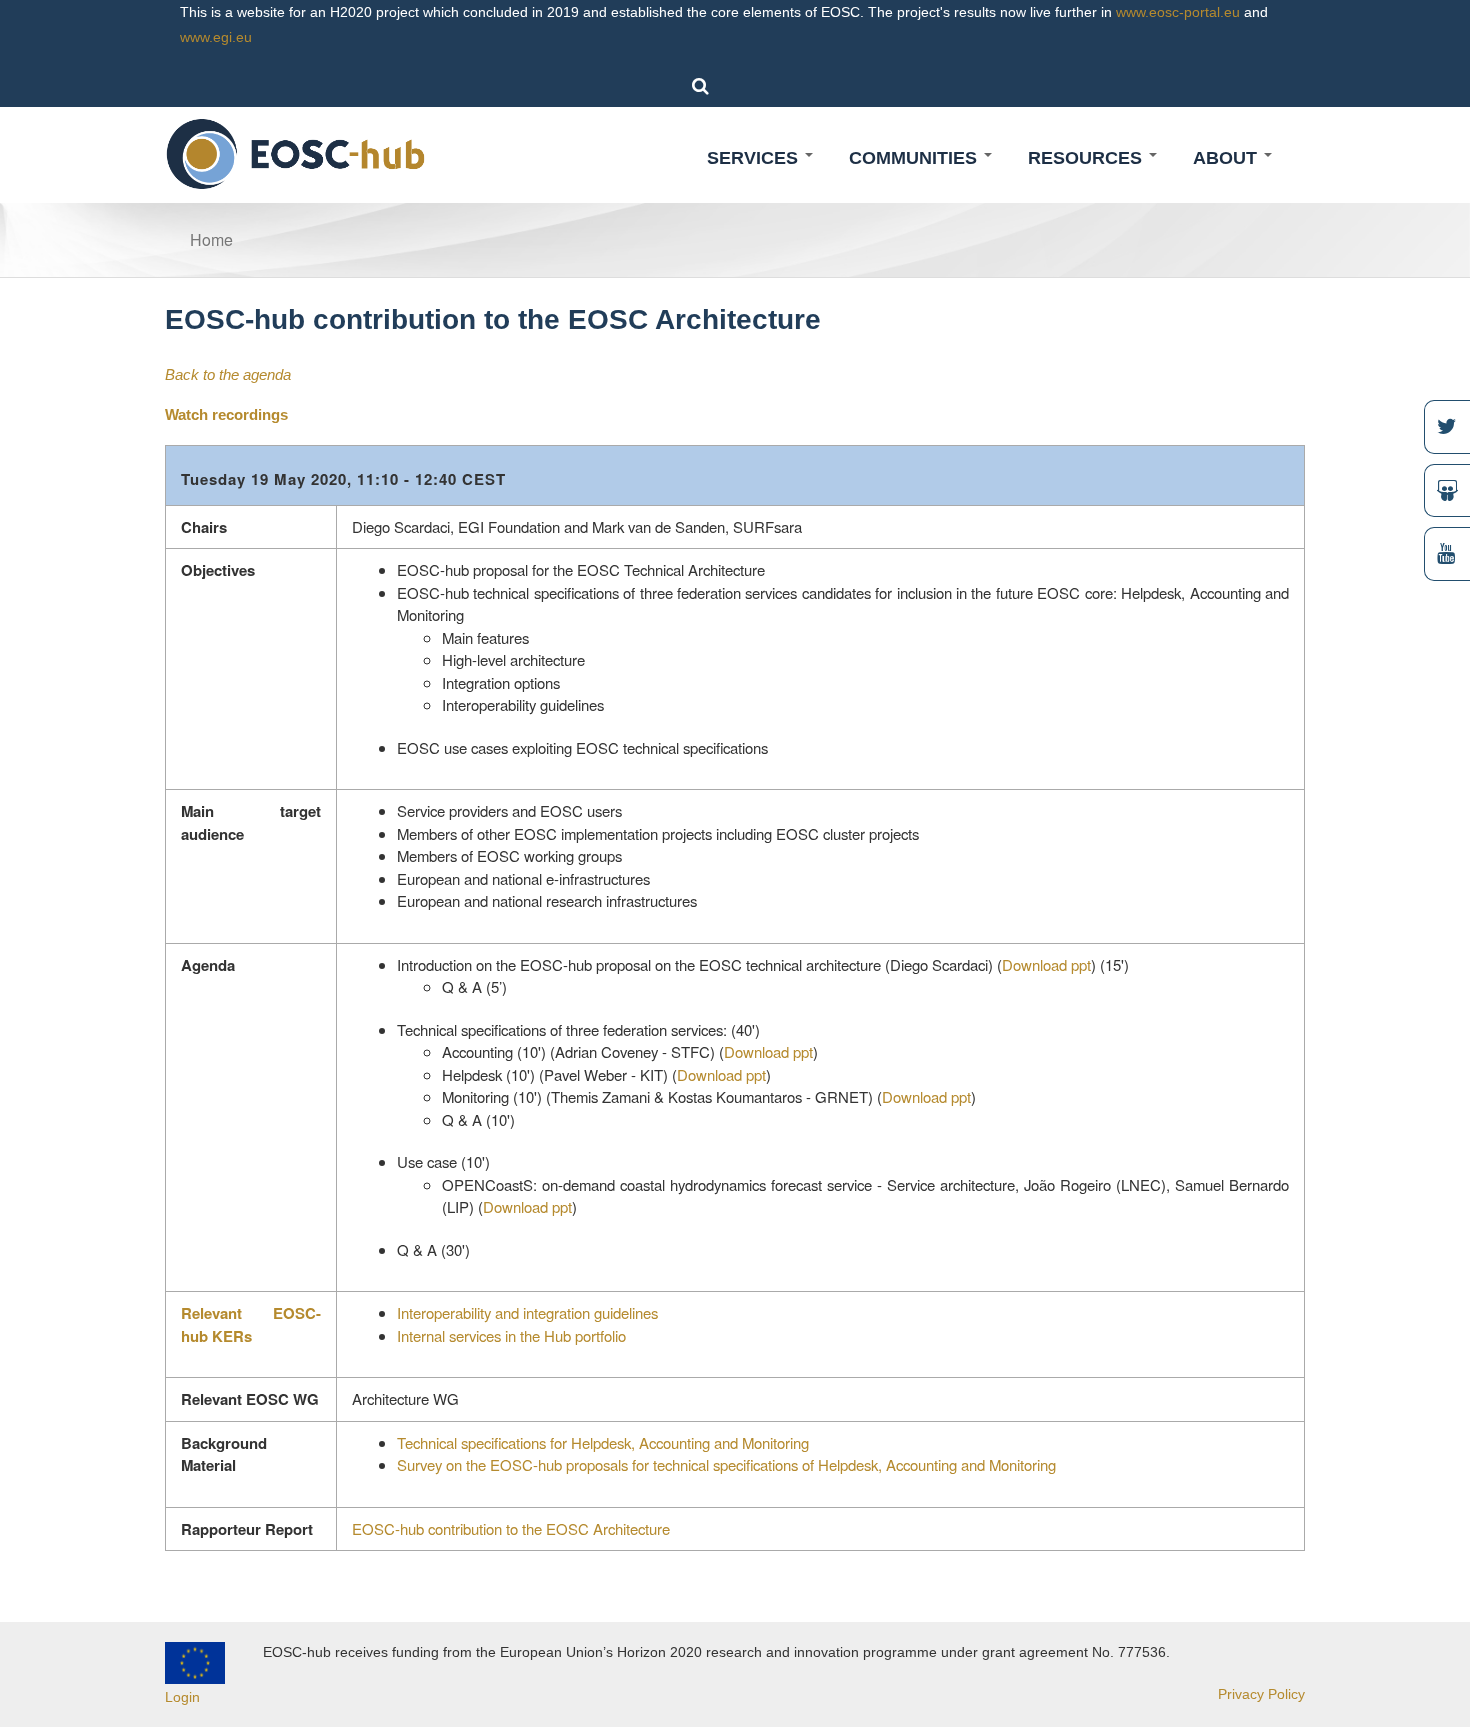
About (1227, 158)
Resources (1087, 158)
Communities (915, 158)
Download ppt (1046, 964)
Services (755, 158)
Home (211, 239)
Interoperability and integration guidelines (527, 1312)
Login (182, 1697)
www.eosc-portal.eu (1178, 12)
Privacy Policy (1261, 1694)
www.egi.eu (216, 37)
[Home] (296, 153)
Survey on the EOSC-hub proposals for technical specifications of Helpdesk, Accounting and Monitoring (726, 1464)
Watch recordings (226, 414)
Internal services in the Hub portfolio (511, 1335)
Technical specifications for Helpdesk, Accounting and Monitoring (603, 1442)
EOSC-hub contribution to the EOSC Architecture (511, 1528)
